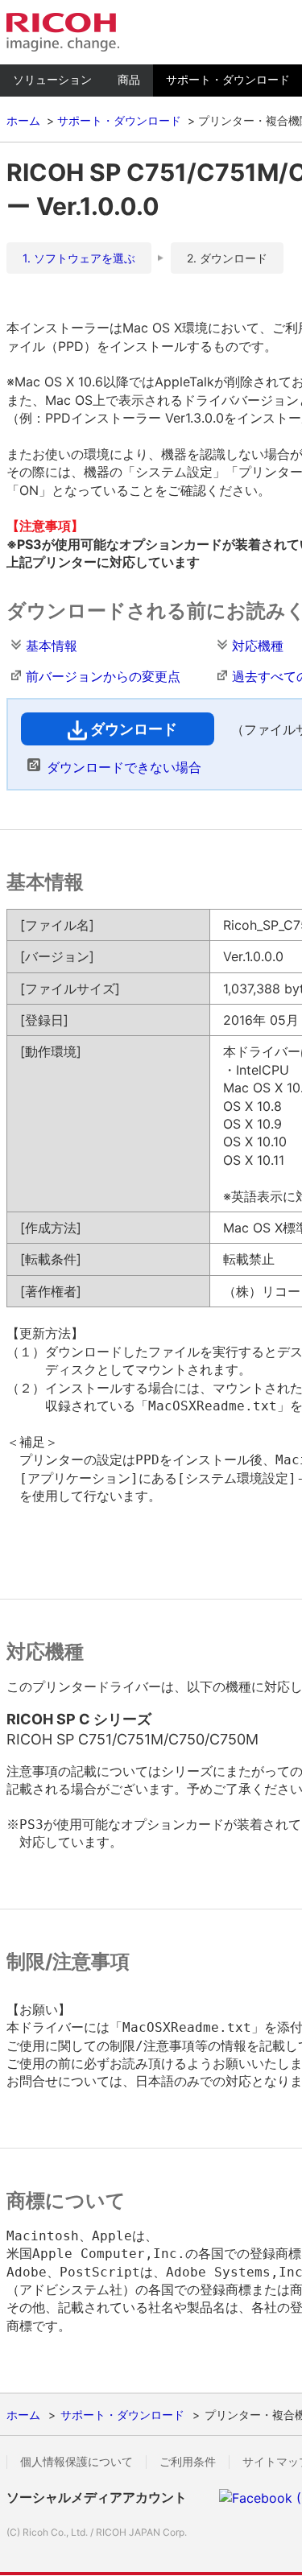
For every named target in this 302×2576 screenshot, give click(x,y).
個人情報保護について (77, 2462)
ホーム (23, 120)
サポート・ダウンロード (119, 120)
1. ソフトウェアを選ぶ (79, 258)
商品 (129, 79)
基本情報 (52, 646)
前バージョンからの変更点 (103, 676)
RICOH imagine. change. (63, 32)
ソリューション (52, 79)
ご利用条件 (188, 2462)
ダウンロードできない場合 (124, 767)
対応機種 (258, 646)
